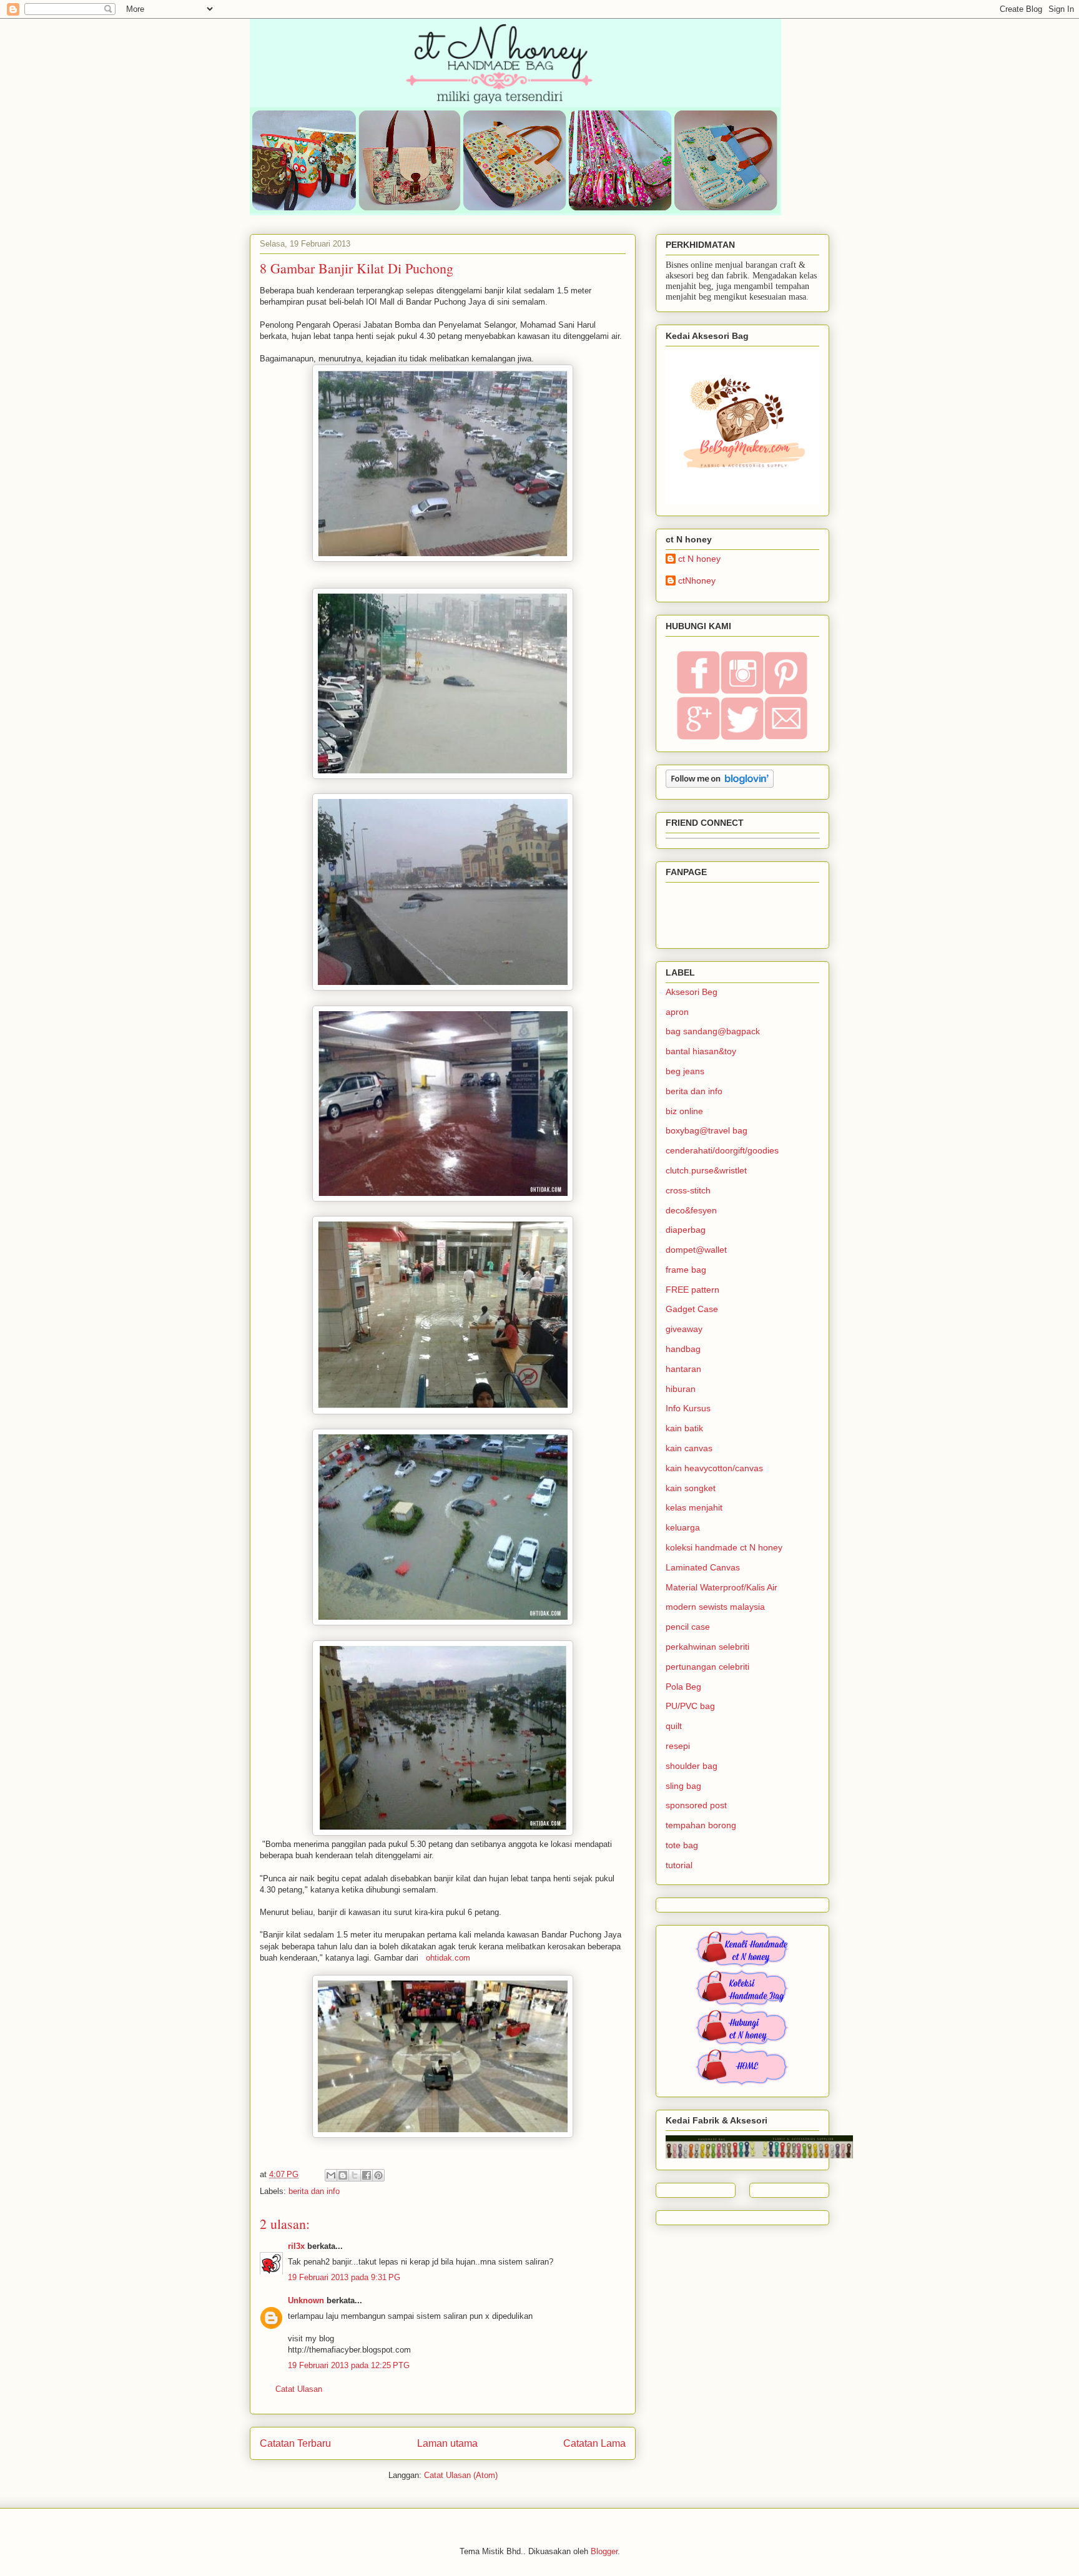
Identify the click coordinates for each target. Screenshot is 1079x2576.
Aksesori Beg (692, 992)
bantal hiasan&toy (701, 1051)
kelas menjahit (694, 1507)
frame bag (686, 1270)
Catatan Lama (594, 2443)
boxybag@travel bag (707, 1130)
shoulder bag (692, 1766)
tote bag (682, 1845)
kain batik (684, 1428)
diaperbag (686, 1230)
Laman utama (447, 2443)
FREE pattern (692, 1290)
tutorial (679, 1865)
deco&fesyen (691, 1210)
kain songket (691, 1488)
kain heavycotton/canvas (714, 1468)
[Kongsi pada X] (355, 2175)
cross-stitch (688, 1190)
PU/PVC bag (690, 1706)
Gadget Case (692, 1309)
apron (677, 1012)
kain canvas (689, 1448)
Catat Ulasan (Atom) (461, 2475)
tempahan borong (701, 1825)
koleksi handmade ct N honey (724, 1547)
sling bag (683, 1786)
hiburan (681, 1389)
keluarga (683, 1527)
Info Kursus (688, 1408)
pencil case (688, 1627)
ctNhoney (697, 580)
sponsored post (696, 1805)
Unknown (306, 2300)
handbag (683, 1349)
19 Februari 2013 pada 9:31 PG (344, 2277)
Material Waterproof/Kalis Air (722, 1587)
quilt (674, 1726)
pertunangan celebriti (707, 1667)
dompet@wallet (696, 1250)
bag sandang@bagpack (713, 1031)
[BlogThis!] (343, 2175)
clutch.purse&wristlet (706, 1170)
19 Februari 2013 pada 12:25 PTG (349, 2365)
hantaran (683, 1369)
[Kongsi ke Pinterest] (378, 2175)
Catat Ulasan (299, 2389)
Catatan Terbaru (295, 2443)
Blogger (604, 2551)
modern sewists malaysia (715, 1607)
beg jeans (685, 1071)
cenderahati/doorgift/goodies (722, 1150)
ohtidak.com (447, 1958)
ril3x (296, 2246)
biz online (684, 1111)
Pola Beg (683, 1687)
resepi (678, 1746)
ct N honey (699, 559)
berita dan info (314, 2191)
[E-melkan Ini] (331, 2175)
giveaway (684, 1329)
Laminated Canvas (703, 1567)
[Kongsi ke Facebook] (367, 2175)
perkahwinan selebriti (707, 1647)
